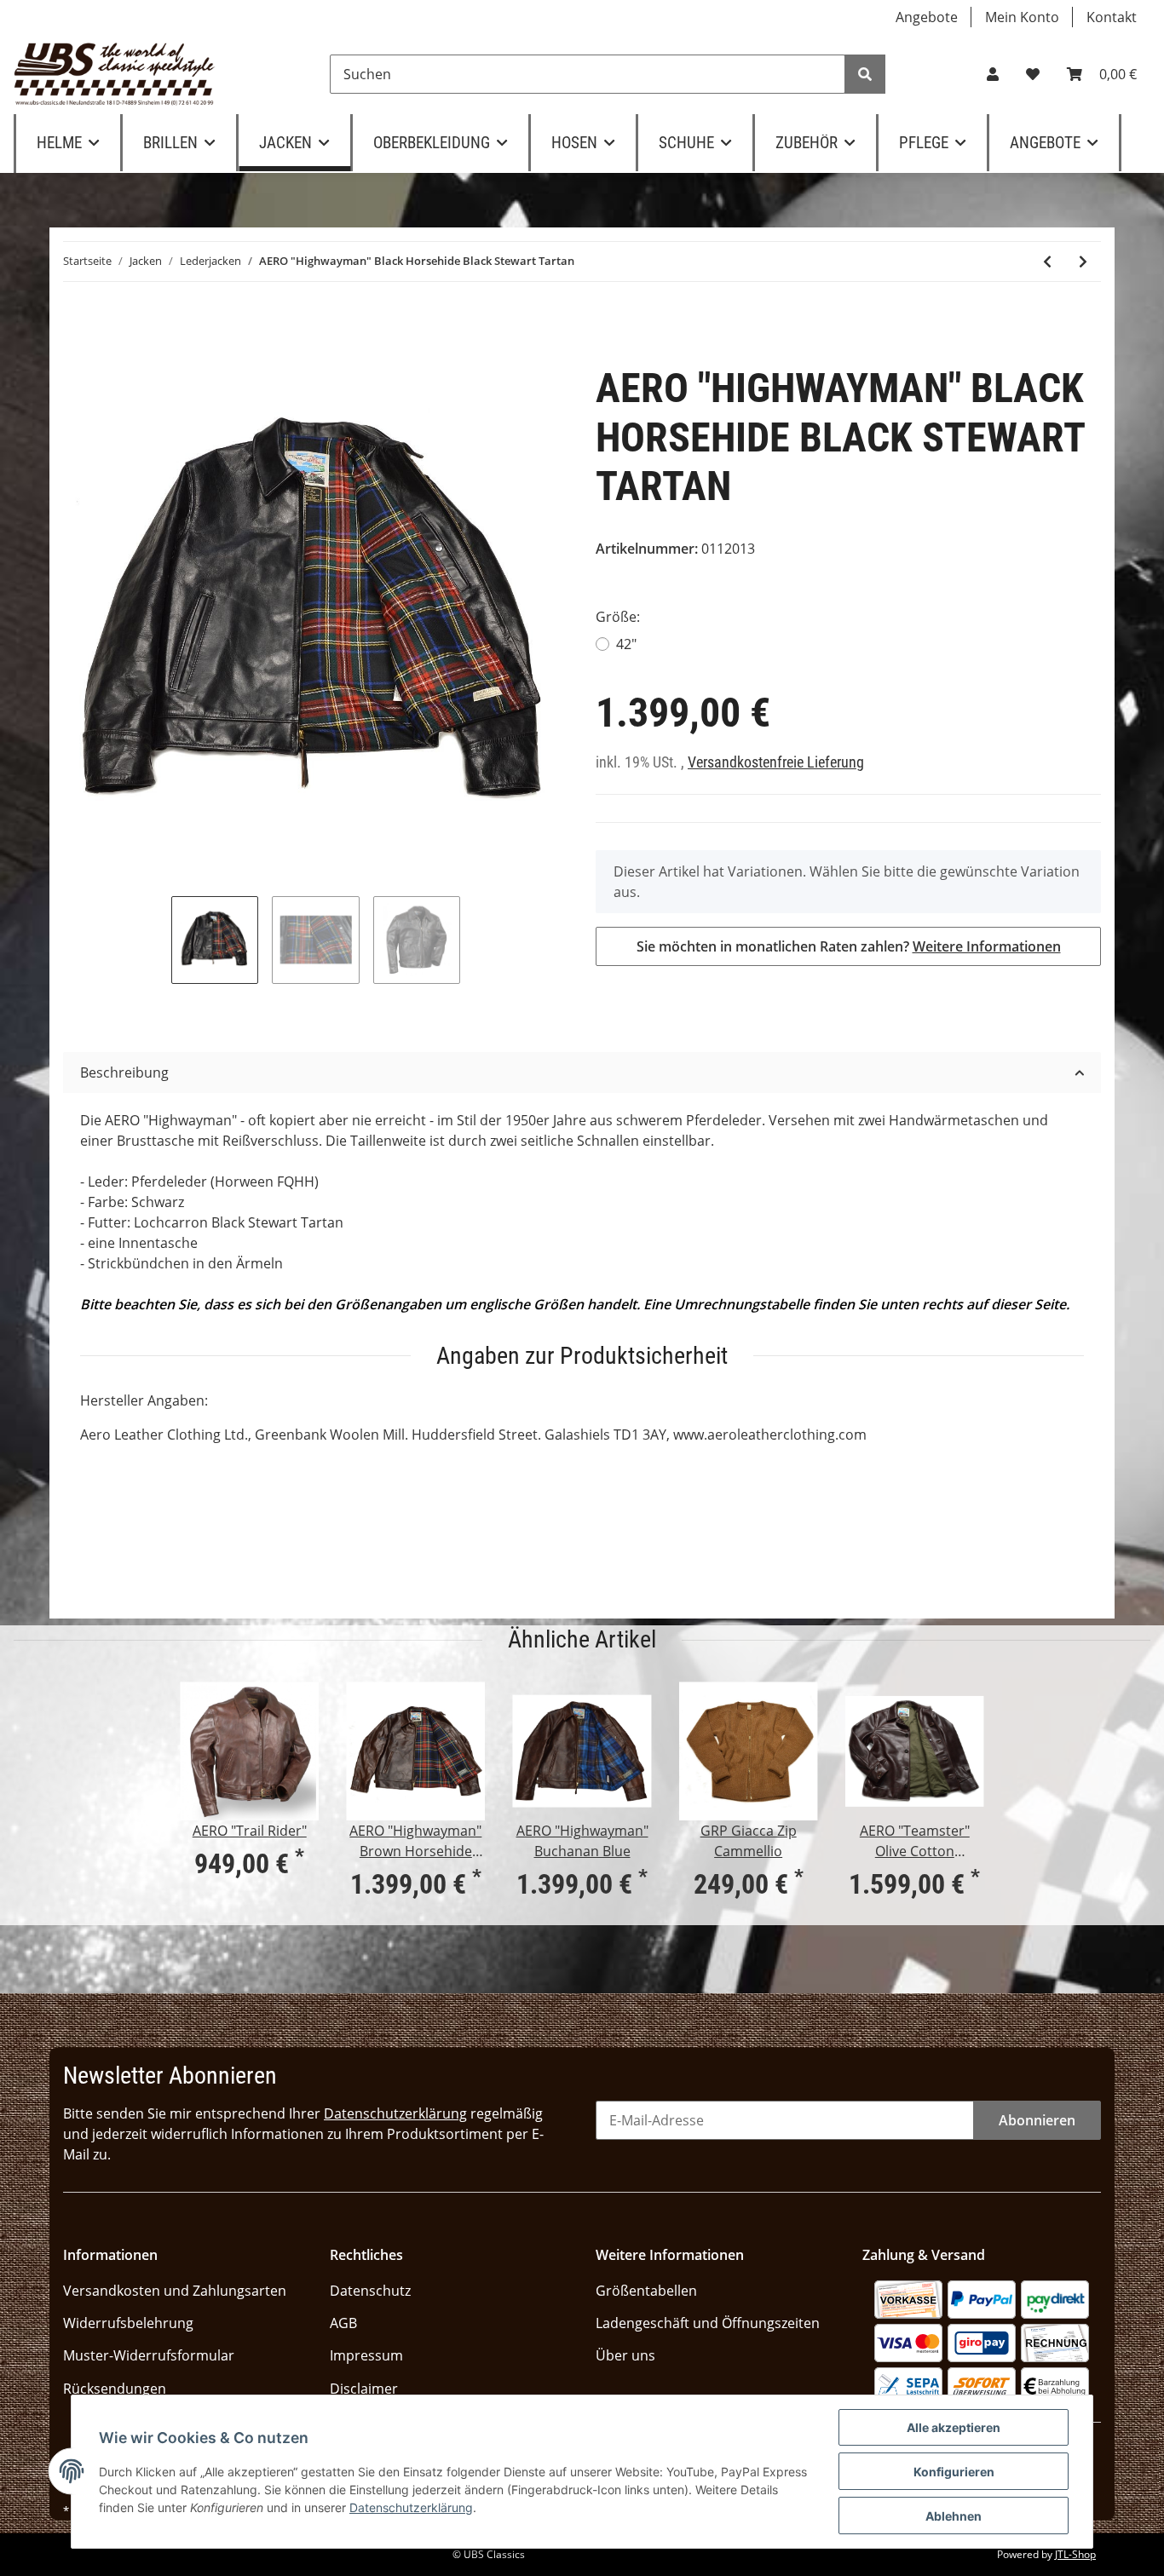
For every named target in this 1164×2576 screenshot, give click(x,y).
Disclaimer (364, 2389)
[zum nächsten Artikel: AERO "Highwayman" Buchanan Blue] (1083, 262)
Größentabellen (646, 2291)
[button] (993, 74)
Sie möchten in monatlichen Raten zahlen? (849, 946)
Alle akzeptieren (954, 2427)
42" (626, 644)
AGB (343, 2323)
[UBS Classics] (115, 74)
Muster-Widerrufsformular (149, 2355)
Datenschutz (370, 2291)
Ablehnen (954, 2516)
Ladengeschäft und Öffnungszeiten (708, 2323)
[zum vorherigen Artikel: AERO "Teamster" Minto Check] (1047, 262)
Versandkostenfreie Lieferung (776, 762)
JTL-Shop (1075, 2554)
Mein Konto (1022, 17)
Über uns (625, 2355)
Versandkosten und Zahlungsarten (175, 2291)
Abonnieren (1037, 2120)
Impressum (366, 2355)
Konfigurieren (954, 2472)
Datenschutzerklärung (395, 2113)
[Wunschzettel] (1033, 74)
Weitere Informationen (987, 946)
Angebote (927, 17)
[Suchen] (865, 74)
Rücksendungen (115, 2389)
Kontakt (1112, 17)
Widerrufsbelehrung (128, 2323)
